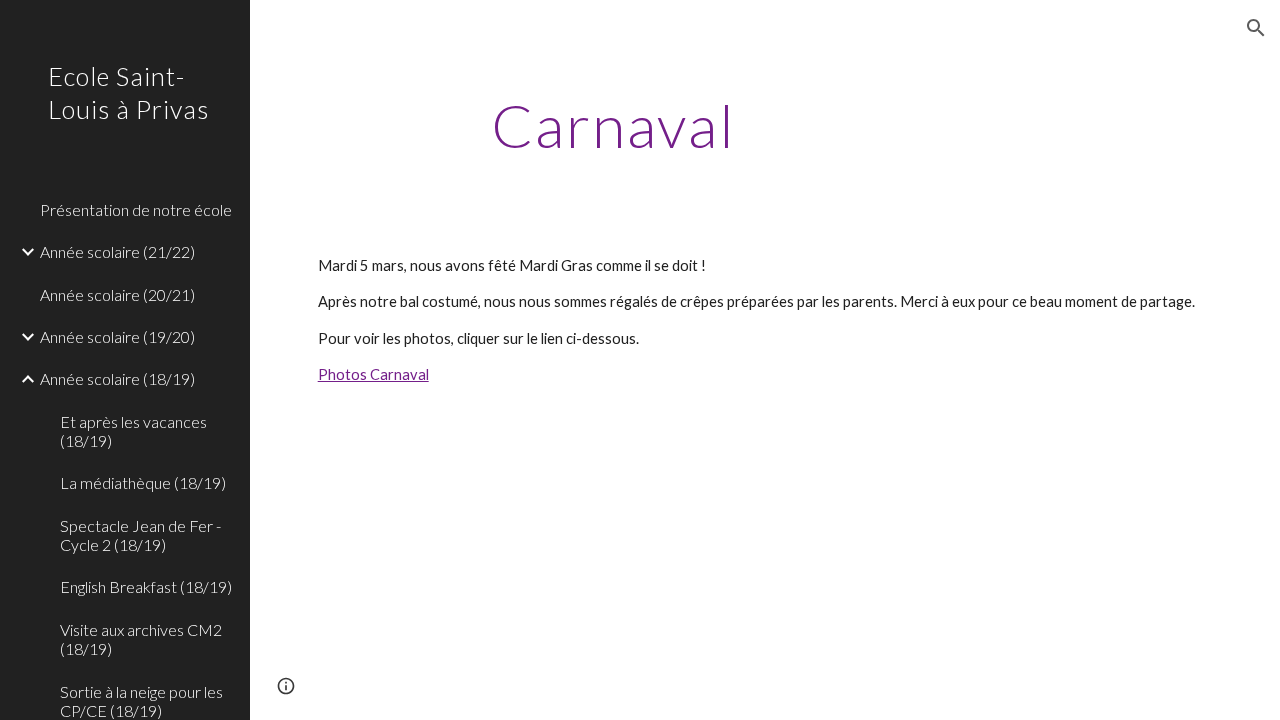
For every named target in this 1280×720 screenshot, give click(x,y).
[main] (613, 125)
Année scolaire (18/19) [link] (117, 378)
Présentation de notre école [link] (136, 209)
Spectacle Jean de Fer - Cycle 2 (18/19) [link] (140, 535)
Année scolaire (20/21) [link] (117, 294)
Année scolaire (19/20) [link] (117, 336)
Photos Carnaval (373, 374)
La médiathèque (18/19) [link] (143, 482)
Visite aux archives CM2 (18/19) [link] (141, 639)
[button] (1256, 28)
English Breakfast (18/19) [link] (146, 586)
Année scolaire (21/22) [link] (117, 251)
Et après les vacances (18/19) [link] (133, 431)
